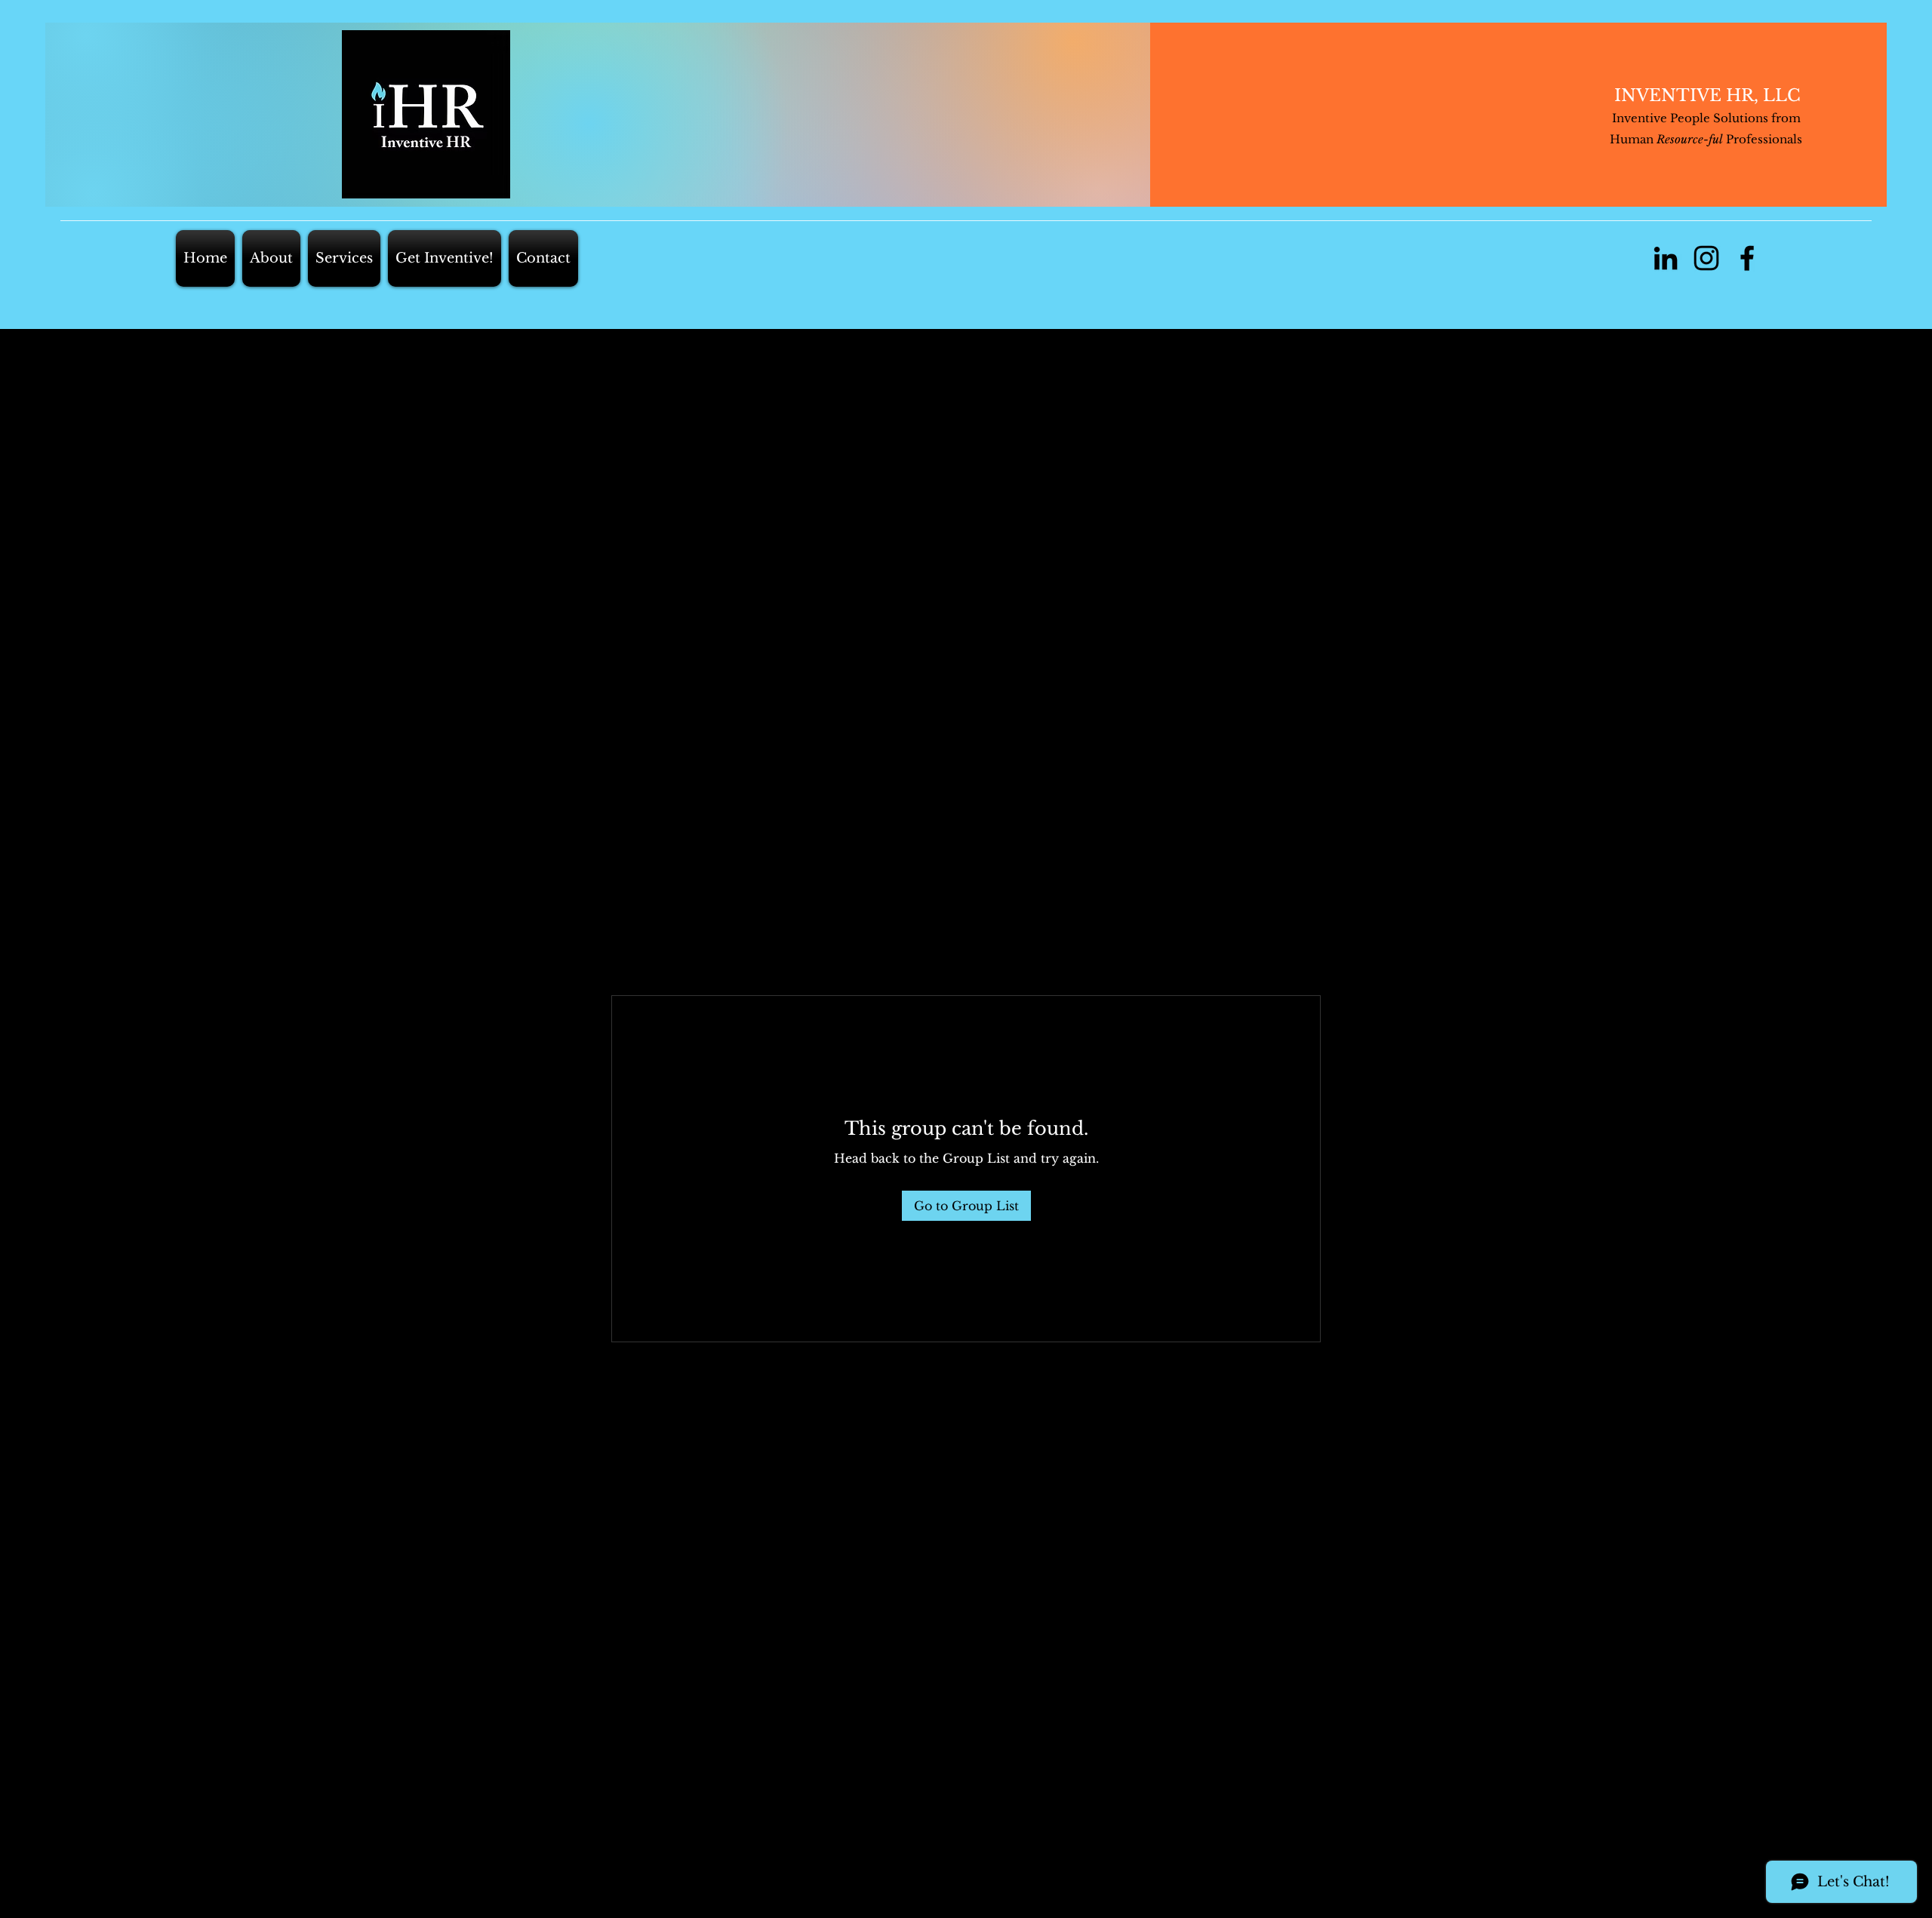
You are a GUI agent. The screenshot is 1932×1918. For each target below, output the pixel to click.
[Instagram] (1706, 258)
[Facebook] (1747, 258)
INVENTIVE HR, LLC (1707, 95)
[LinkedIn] (1666, 258)
